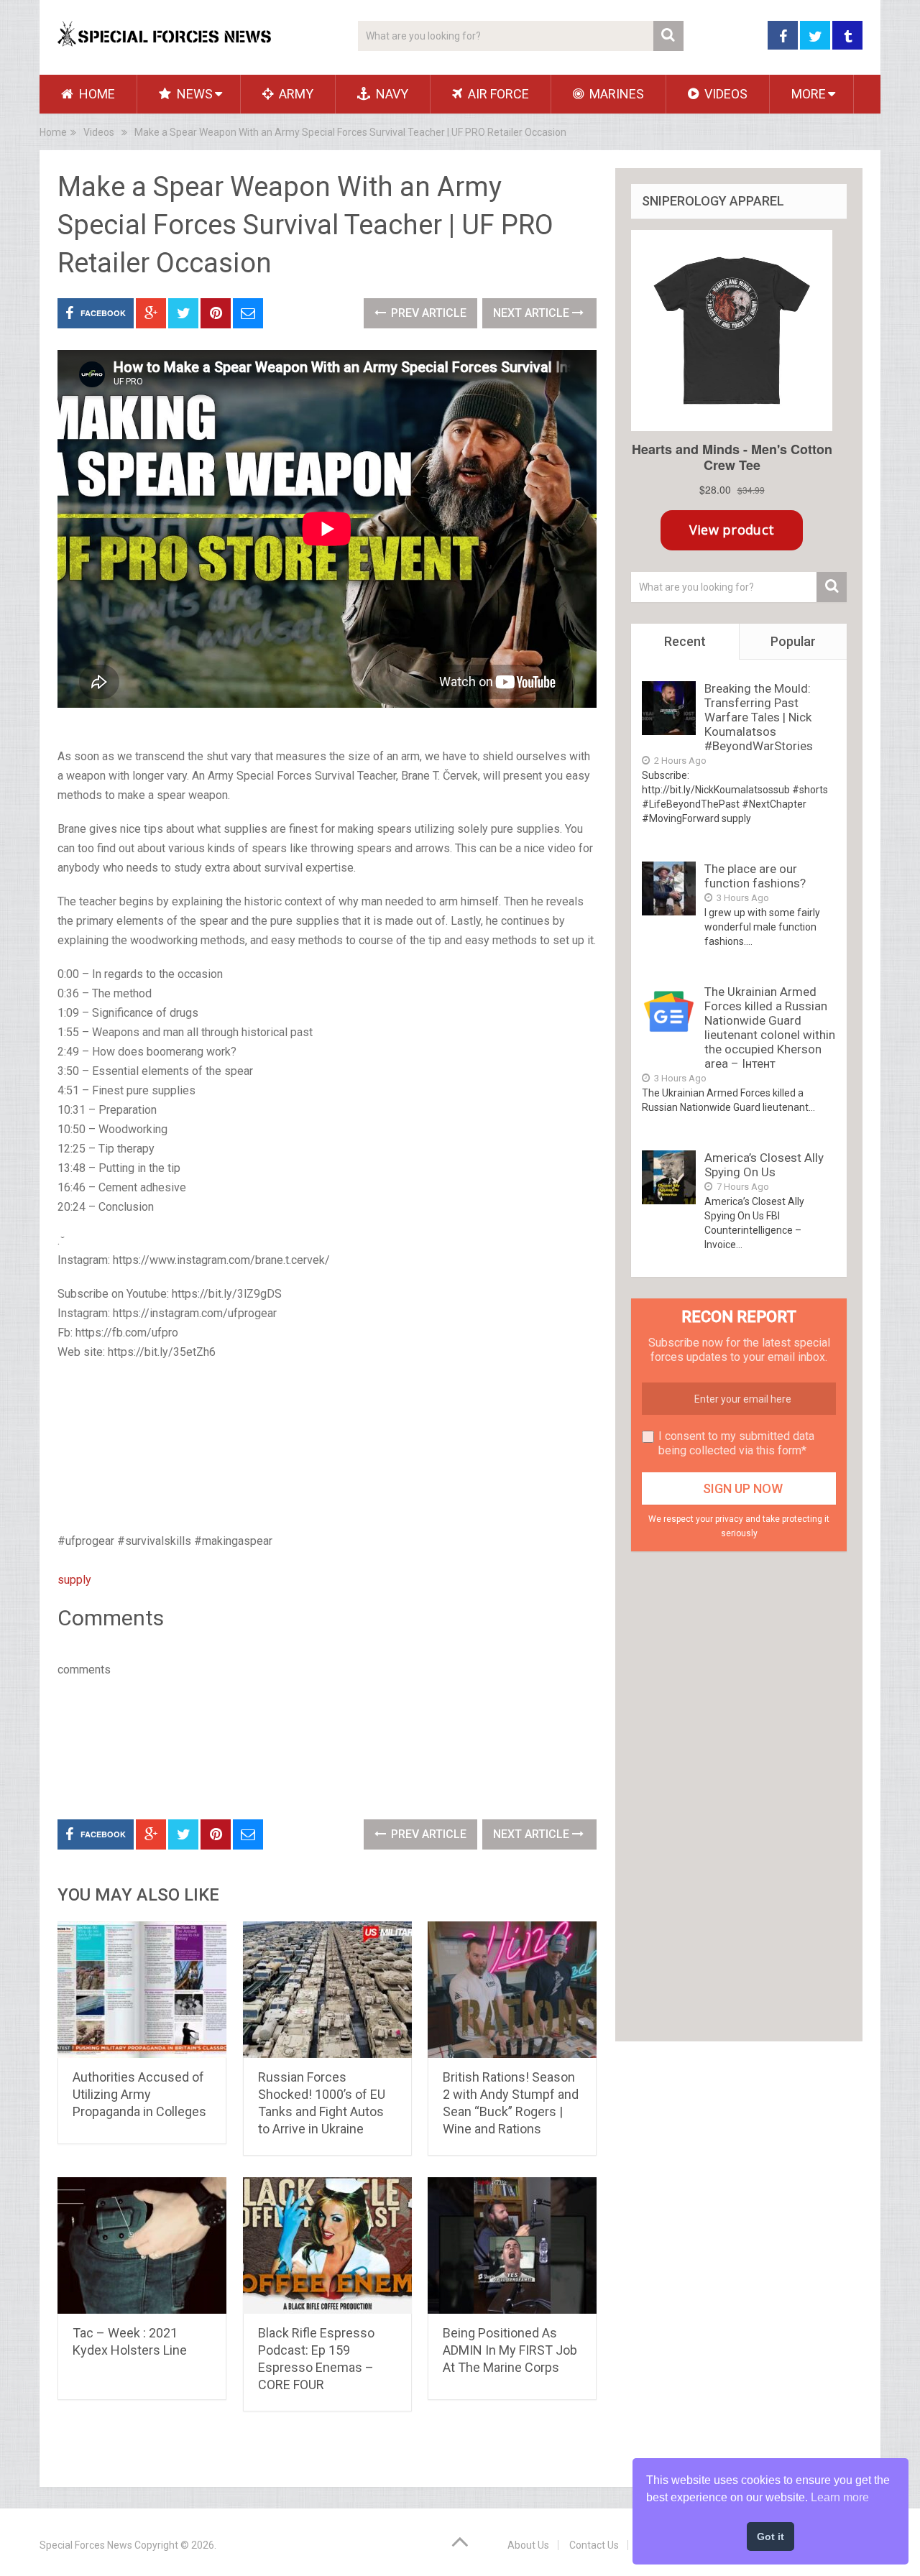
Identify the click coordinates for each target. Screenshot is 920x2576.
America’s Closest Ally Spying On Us (764, 1165)
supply (74, 1580)
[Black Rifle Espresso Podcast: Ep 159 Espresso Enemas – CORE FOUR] (327, 2245)
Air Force (497, 94)
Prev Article (427, 313)
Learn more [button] (840, 2497)
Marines (615, 94)
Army (295, 94)
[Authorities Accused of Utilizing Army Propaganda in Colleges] (142, 1990)
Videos (724, 94)
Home (96, 94)
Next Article (533, 313)
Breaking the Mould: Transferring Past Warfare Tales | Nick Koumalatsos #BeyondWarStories (759, 717)
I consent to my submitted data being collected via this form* (736, 1443)
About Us (528, 2545)
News (193, 94)
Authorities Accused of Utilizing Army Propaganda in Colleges (139, 2094)
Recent (685, 641)
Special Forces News (86, 2545)
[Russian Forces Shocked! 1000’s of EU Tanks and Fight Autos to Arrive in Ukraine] (327, 1990)
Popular (793, 641)
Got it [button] (770, 2536)
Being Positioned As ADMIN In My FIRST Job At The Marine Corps (510, 2350)
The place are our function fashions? (755, 876)
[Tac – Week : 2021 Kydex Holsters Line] (142, 2245)
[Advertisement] (327, 1448)
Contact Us (594, 2545)
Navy (391, 94)
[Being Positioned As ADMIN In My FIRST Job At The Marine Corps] (512, 2245)
